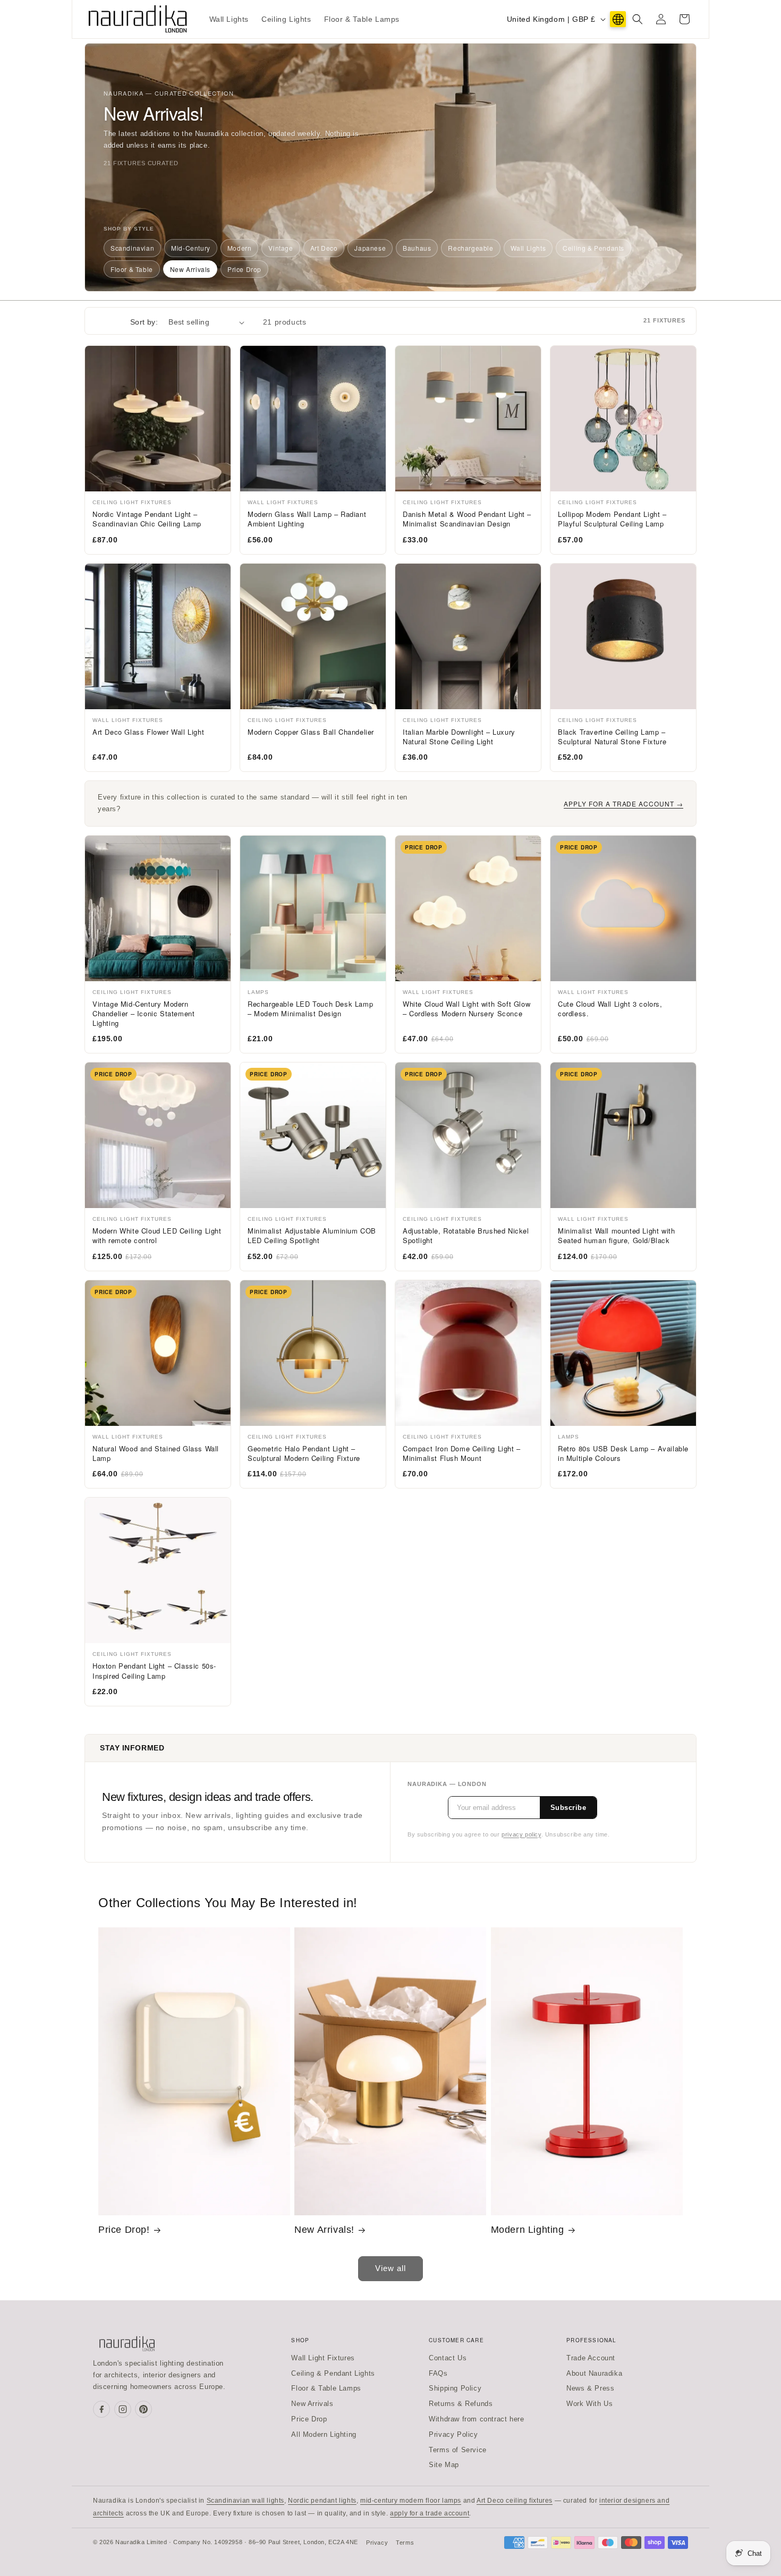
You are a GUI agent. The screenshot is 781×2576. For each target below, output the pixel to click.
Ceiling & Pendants (593, 248)
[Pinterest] (143, 2409)
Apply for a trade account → (623, 804)
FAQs (438, 2373)
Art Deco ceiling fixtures (515, 2501)
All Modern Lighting (324, 2434)
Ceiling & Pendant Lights (333, 2373)
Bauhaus (417, 248)
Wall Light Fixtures (323, 2358)
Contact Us (448, 2358)
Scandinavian (132, 248)
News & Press (590, 2388)
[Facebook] (101, 2409)
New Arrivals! (324, 2230)
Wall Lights (528, 248)
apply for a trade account (430, 2513)
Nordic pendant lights (322, 2501)
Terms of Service (458, 2450)
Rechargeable (470, 248)
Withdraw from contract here (476, 2419)
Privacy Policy (453, 2434)
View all (390, 2268)
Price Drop (244, 269)
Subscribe (568, 1808)
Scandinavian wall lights (245, 2501)
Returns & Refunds (461, 2404)
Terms (405, 2543)
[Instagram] (123, 2409)
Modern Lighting (528, 2230)
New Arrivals (190, 269)
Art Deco (324, 248)
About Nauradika (594, 2373)
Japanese (370, 248)
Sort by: (144, 322)
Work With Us (589, 2404)
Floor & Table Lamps (326, 2388)
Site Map (444, 2465)
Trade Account (591, 2358)
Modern (240, 248)
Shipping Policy (455, 2388)
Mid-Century (191, 248)
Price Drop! (124, 2230)
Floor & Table (132, 269)
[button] (638, 19)
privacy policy (521, 1834)
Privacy (377, 2543)
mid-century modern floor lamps (411, 2501)
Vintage (281, 248)
